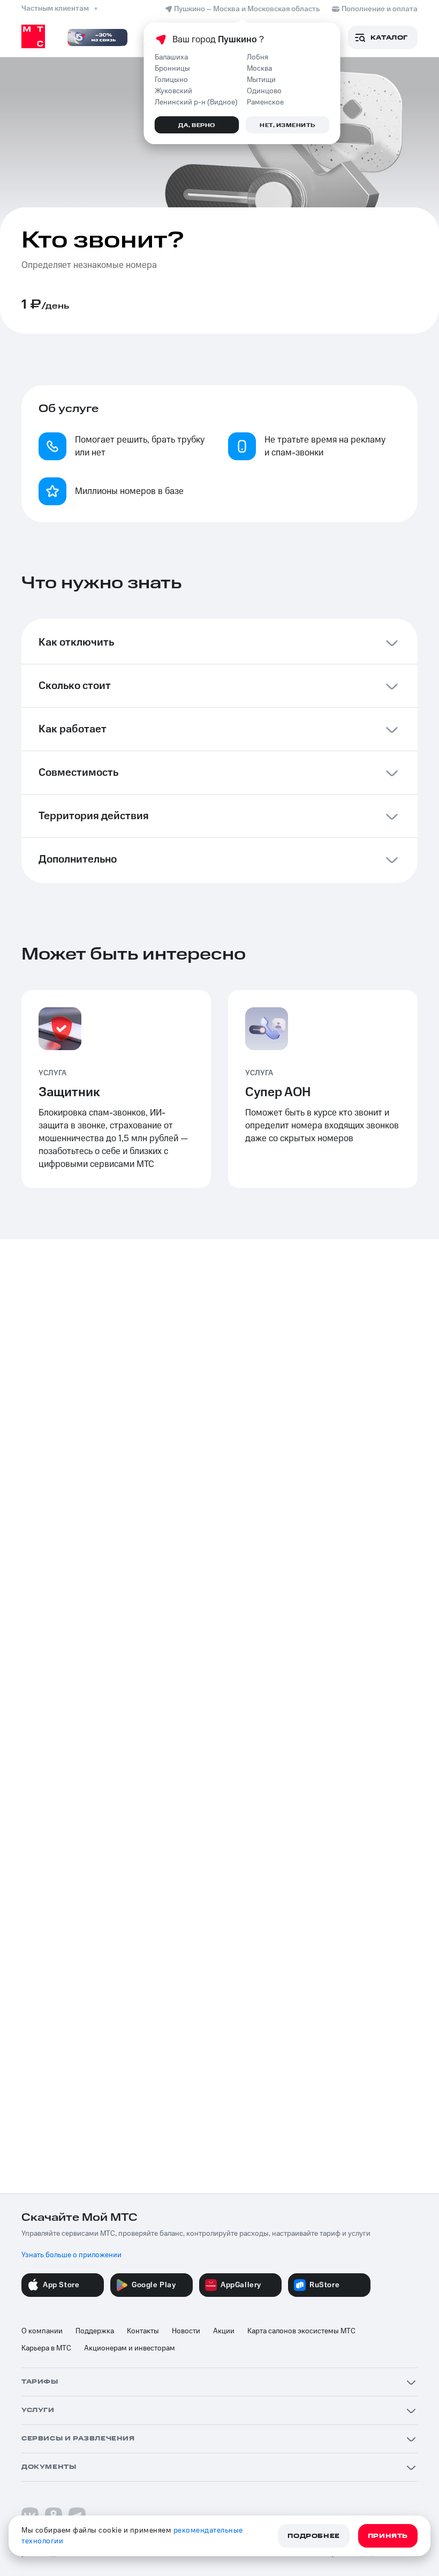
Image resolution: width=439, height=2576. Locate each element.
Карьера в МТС (46, 2348)
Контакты (143, 2331)
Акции (224, 2331)
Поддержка (95, 2331)
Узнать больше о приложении (71, 2255)
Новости (186, 2331)
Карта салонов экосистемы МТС (301, 2331)
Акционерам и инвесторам (130, 2348)
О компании (42, 2331)
